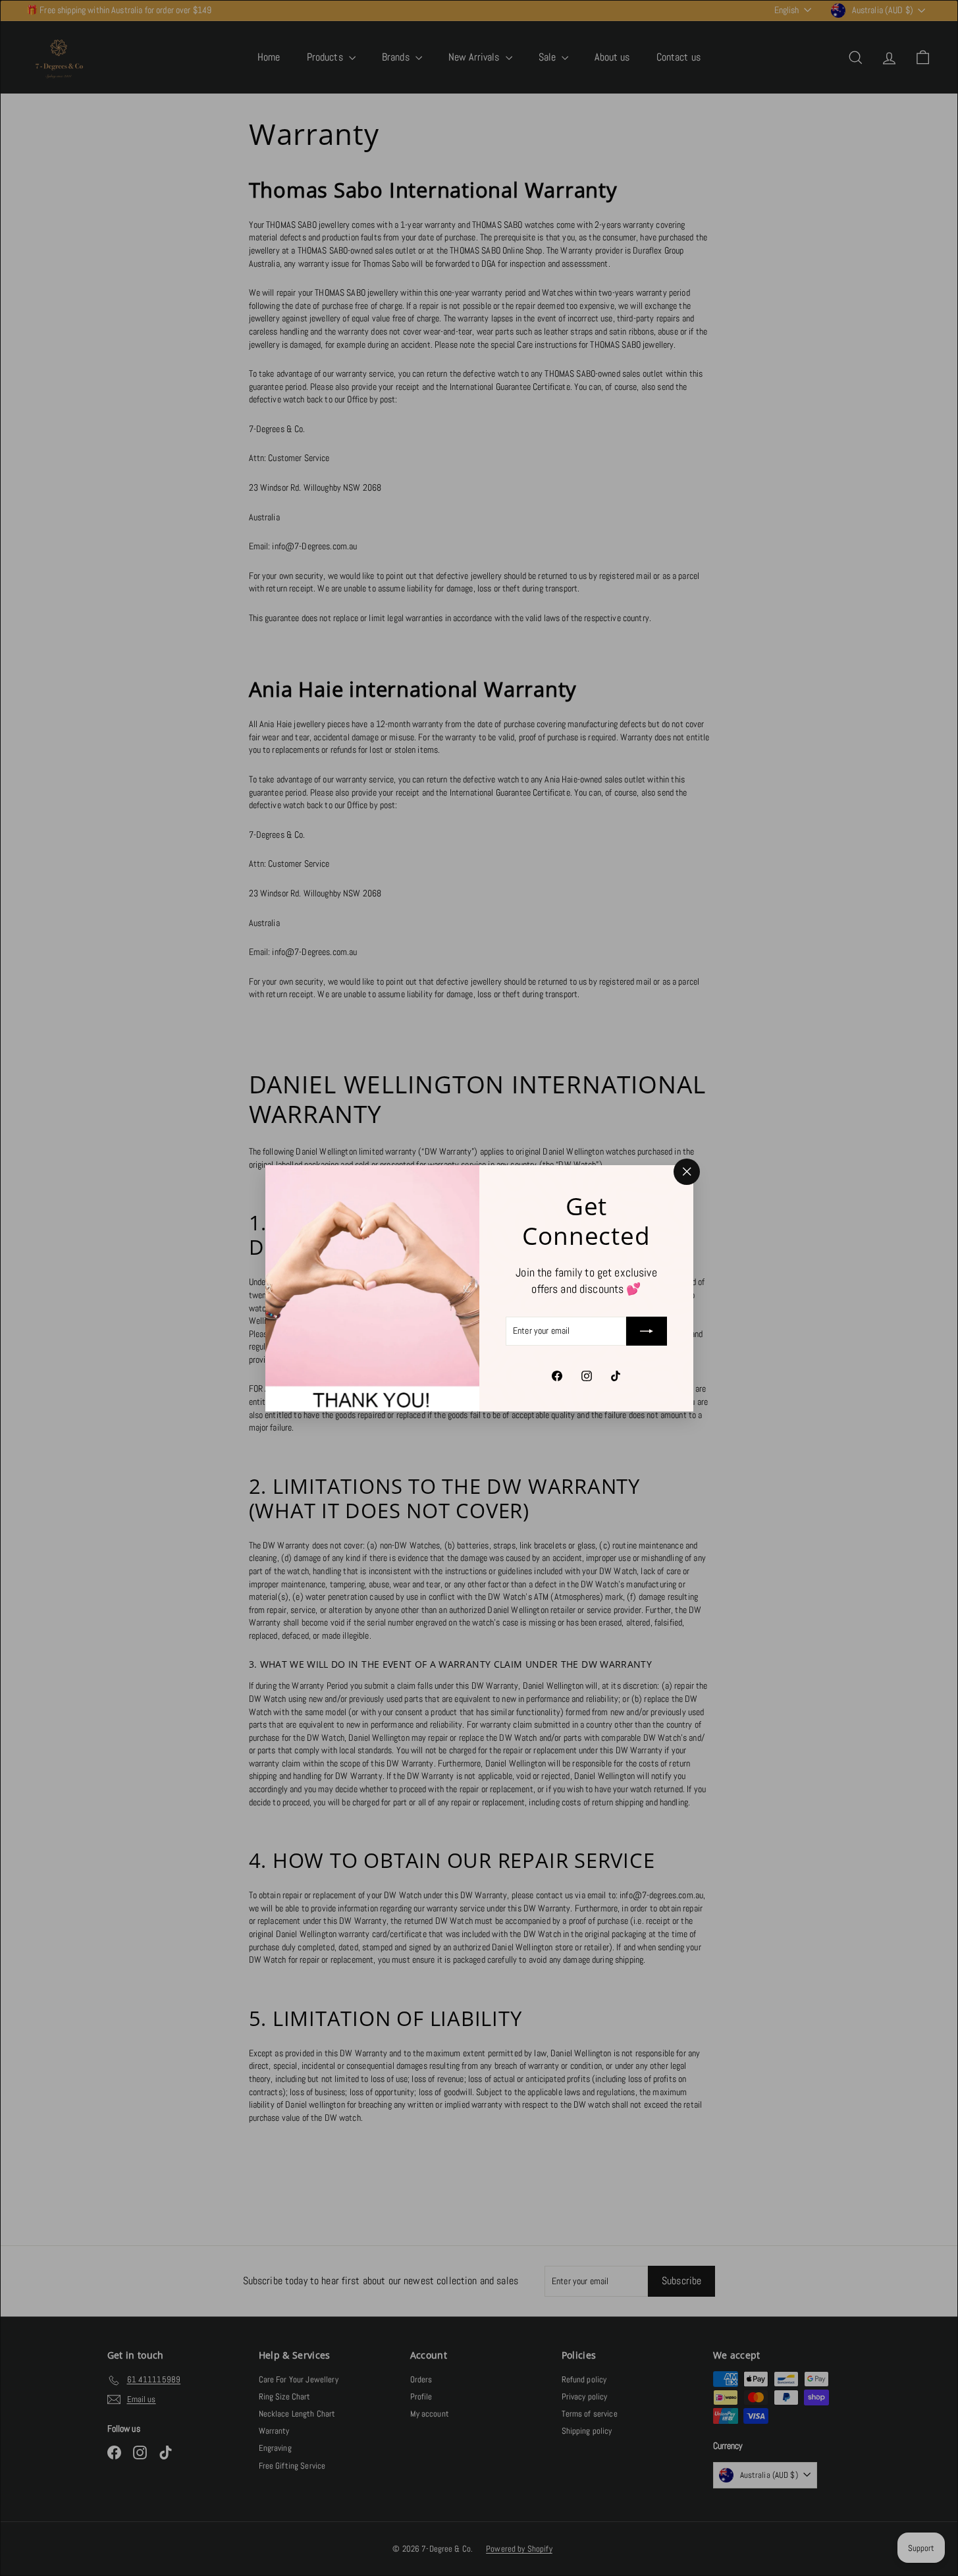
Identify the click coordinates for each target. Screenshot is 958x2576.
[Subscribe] (647, 1331)
